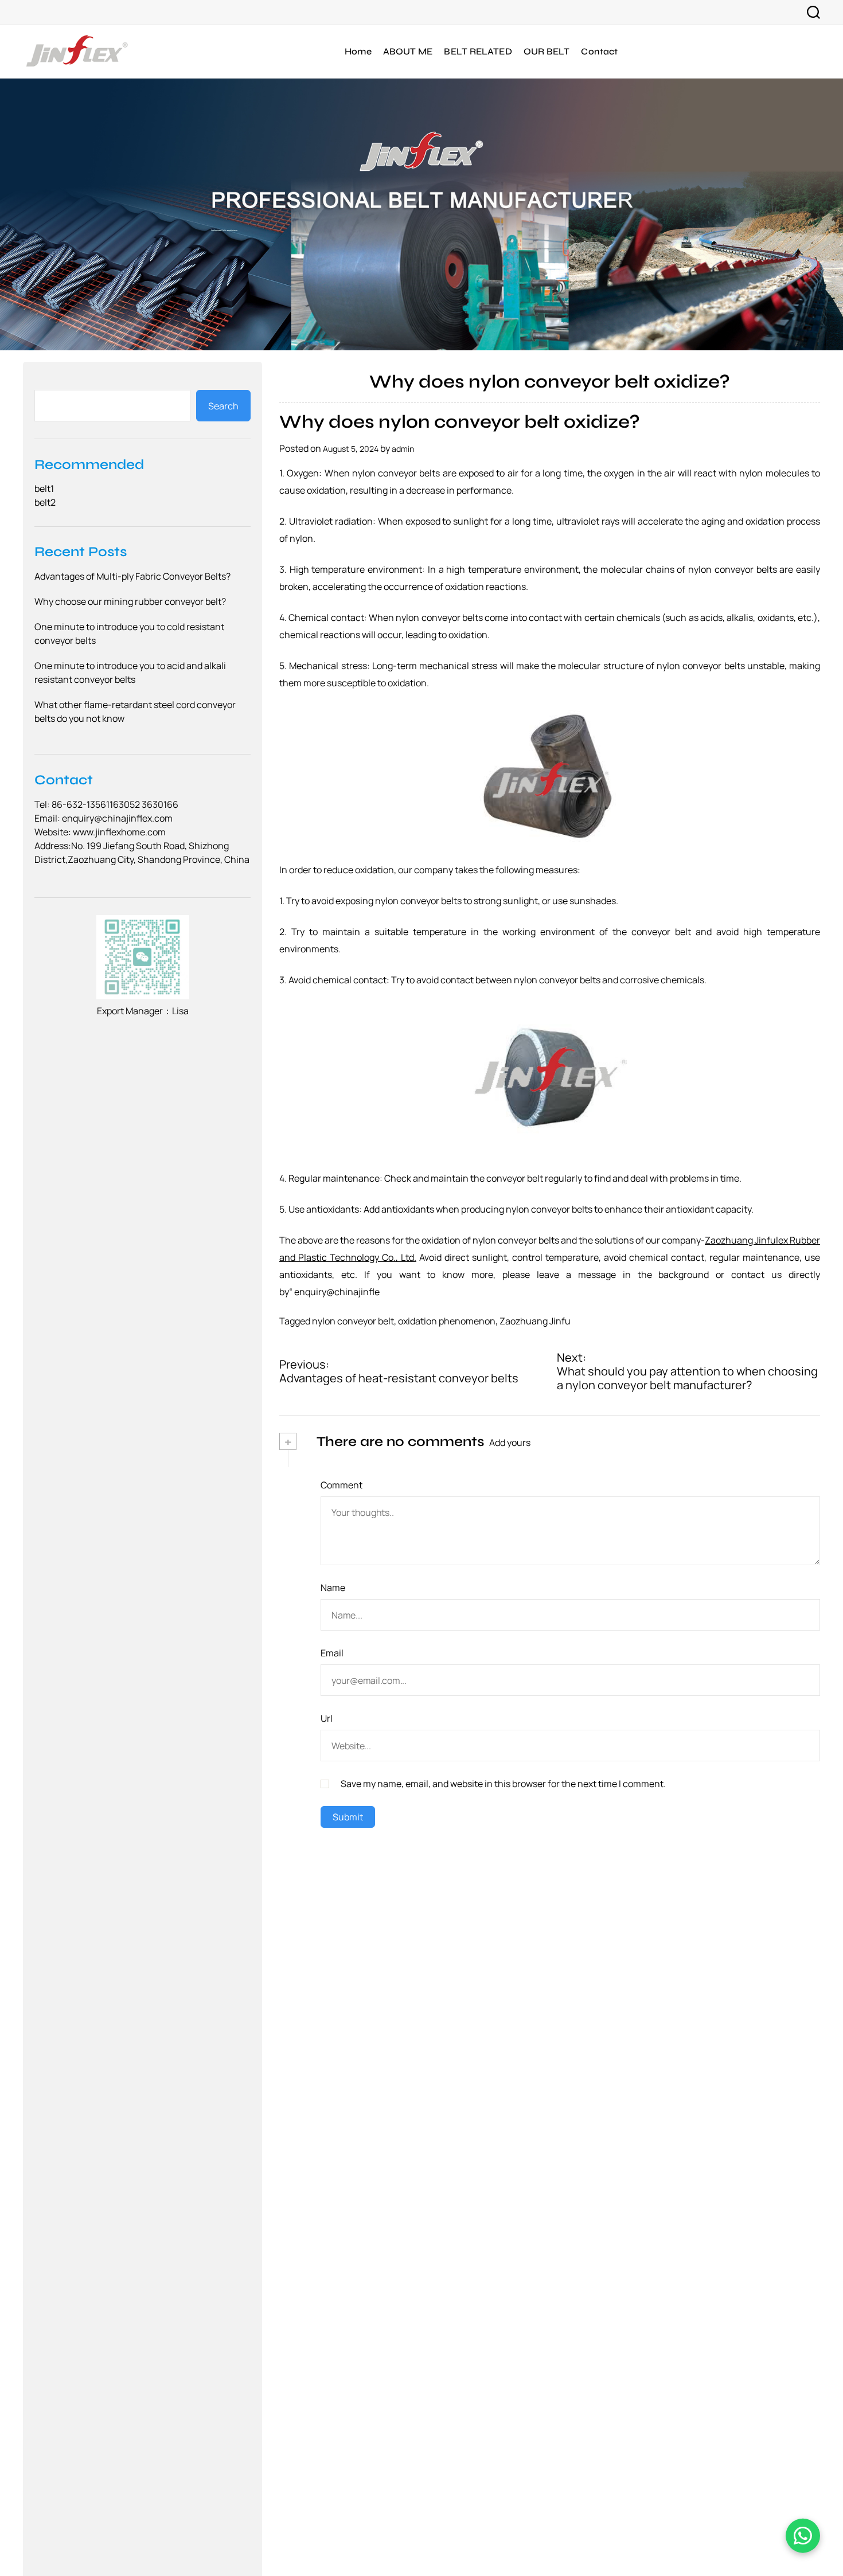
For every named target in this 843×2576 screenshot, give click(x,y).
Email (332, 1653)
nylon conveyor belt (353, 1321)
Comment (342, 1485)
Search (223, 405)
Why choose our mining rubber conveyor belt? (130, 601)
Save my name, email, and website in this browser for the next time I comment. (503, 1784)
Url (327, 1718)
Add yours (510, 1443)
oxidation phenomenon (447, 1321)
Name (333, 1588)
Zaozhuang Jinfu (535, 1321)
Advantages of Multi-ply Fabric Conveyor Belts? (132, 576)
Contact (599, 51)
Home (358, 51)
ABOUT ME (408, 51)
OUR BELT (547, 51)
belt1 (44, 488)
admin (403, 449)
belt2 (45, 502)
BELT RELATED (478, 51)
